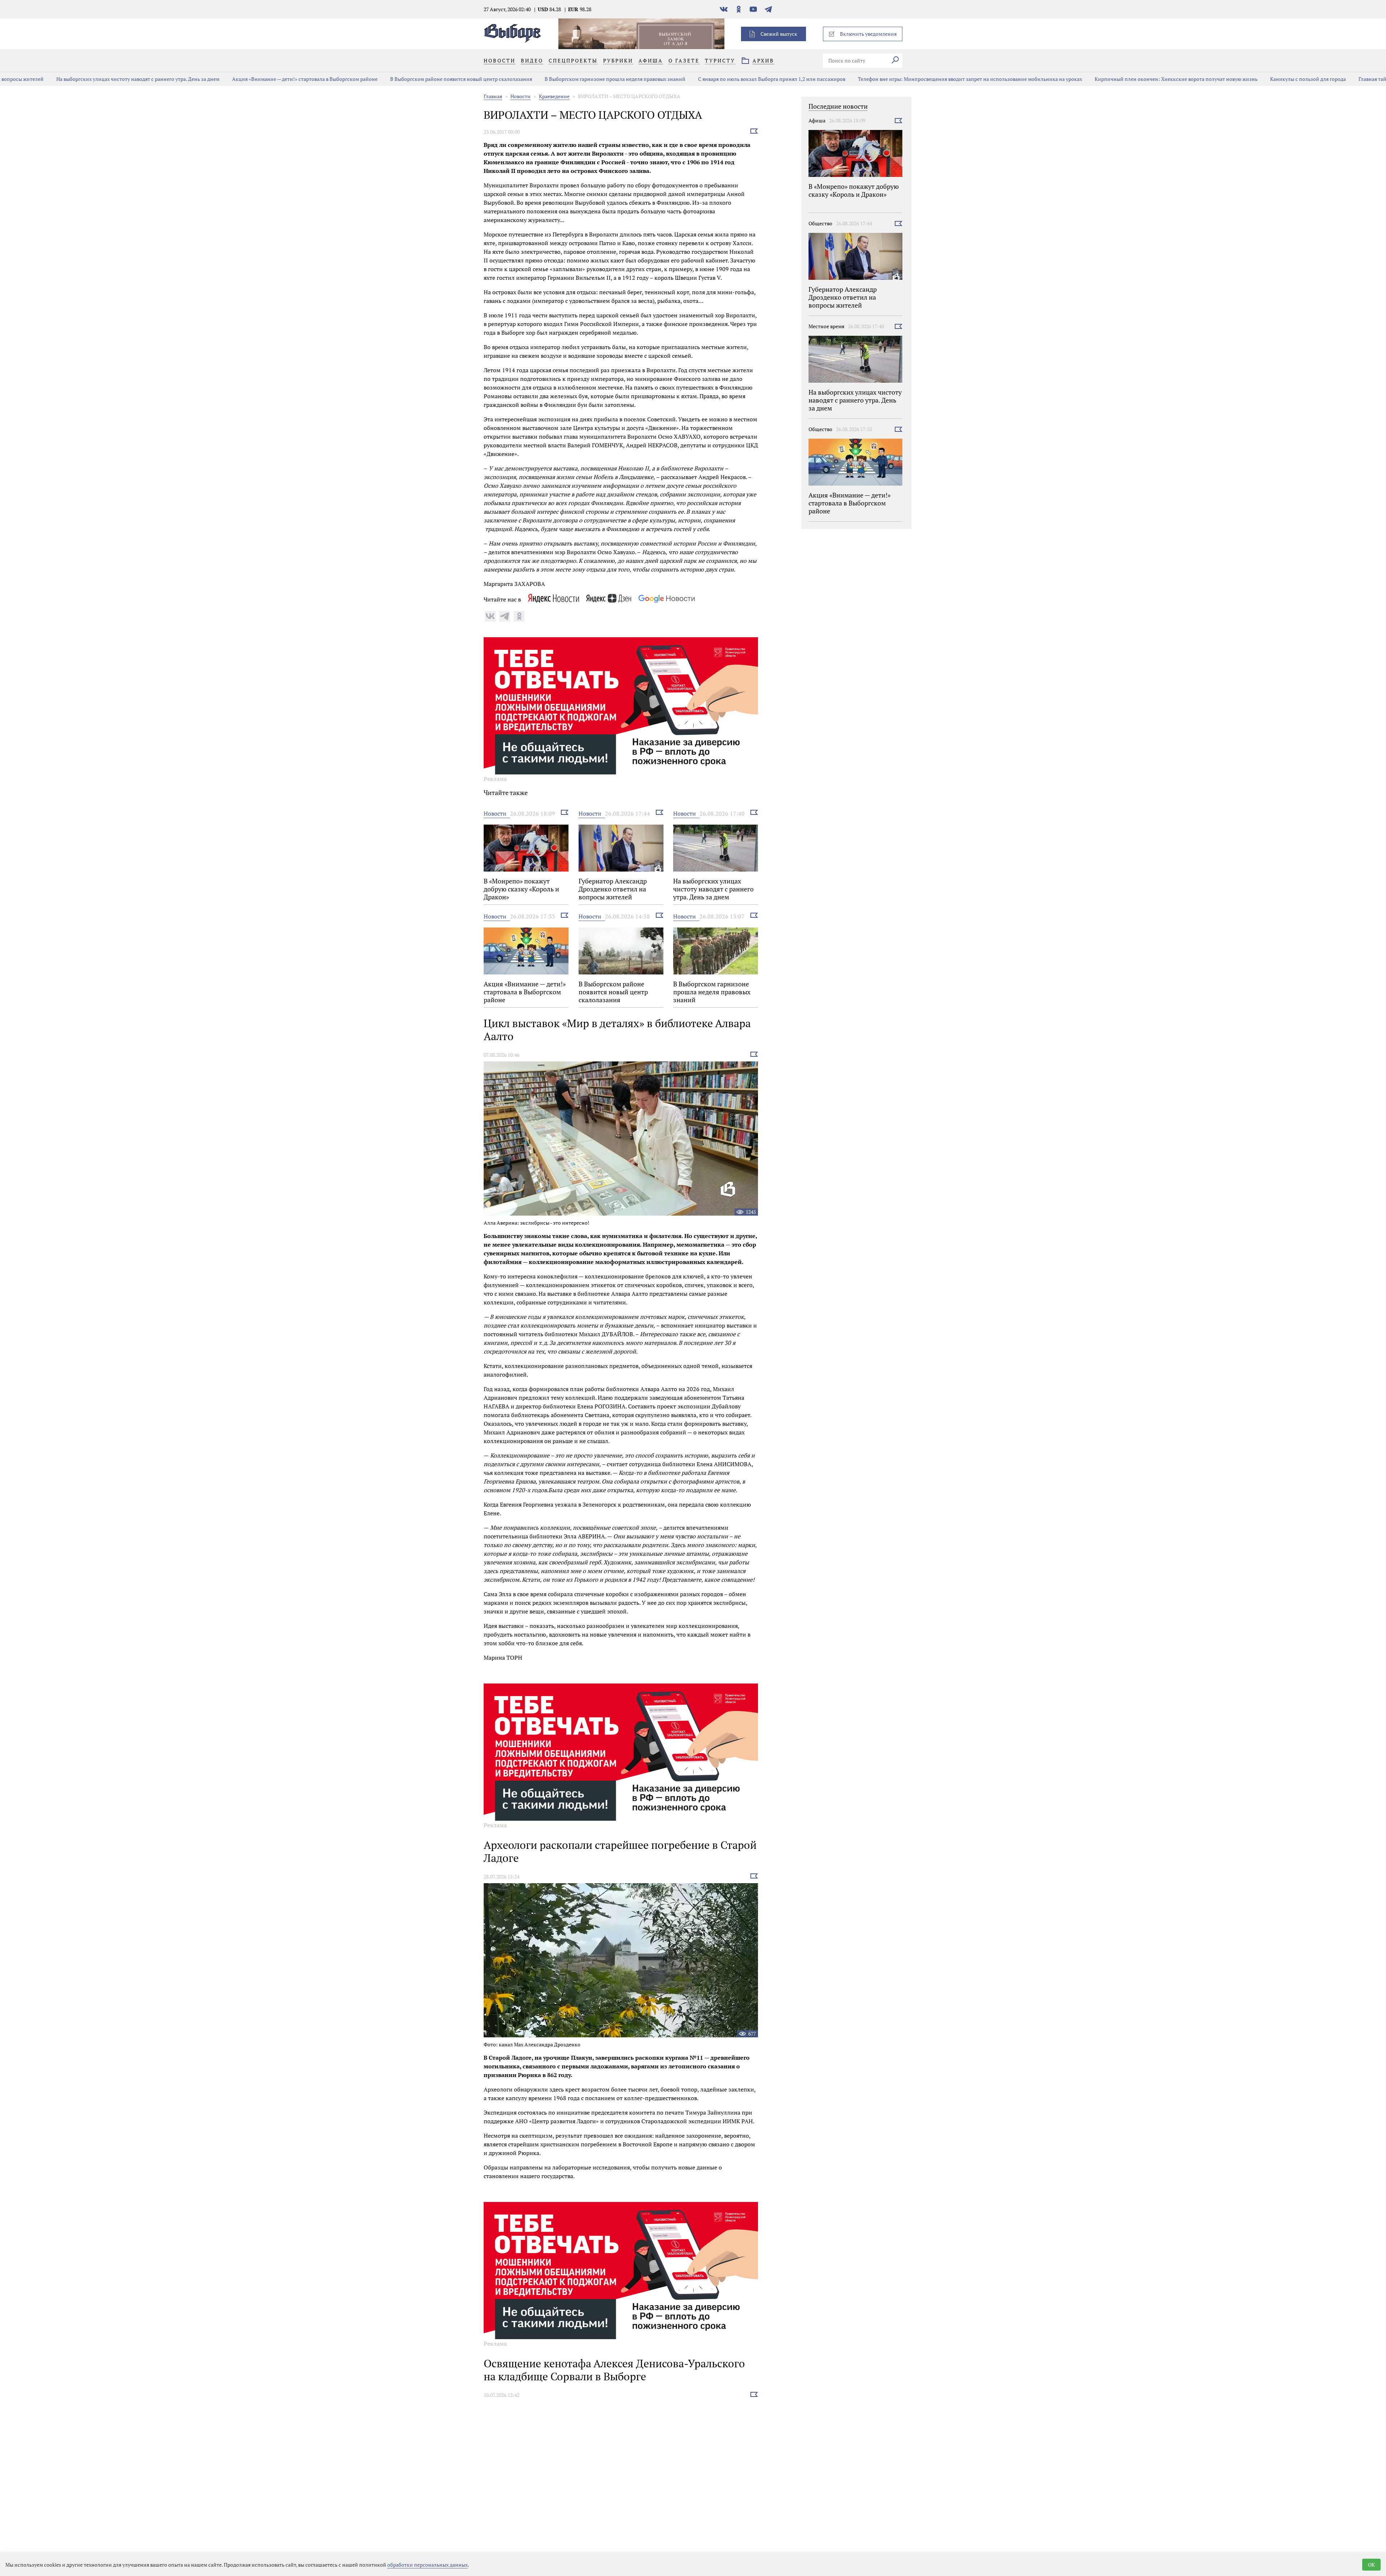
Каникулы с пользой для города (1252, 79)
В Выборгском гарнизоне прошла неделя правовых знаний (559, 79)
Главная (493, 96)
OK (1371, 2565)
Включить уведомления (868, 34)
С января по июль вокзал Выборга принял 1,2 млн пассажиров (716, 79)
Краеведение (554, 96)
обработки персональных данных (428, 2565)
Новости (520, 96)
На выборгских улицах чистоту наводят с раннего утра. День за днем (82, 79)
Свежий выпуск (779, 34)
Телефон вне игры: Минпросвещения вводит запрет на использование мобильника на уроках (914, 79)
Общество (820, 223)
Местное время (826, 326)
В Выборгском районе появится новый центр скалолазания (405, 79)
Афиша (817, 120)
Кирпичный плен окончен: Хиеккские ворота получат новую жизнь (1120, 79)
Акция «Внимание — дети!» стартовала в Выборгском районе (249, 79)
